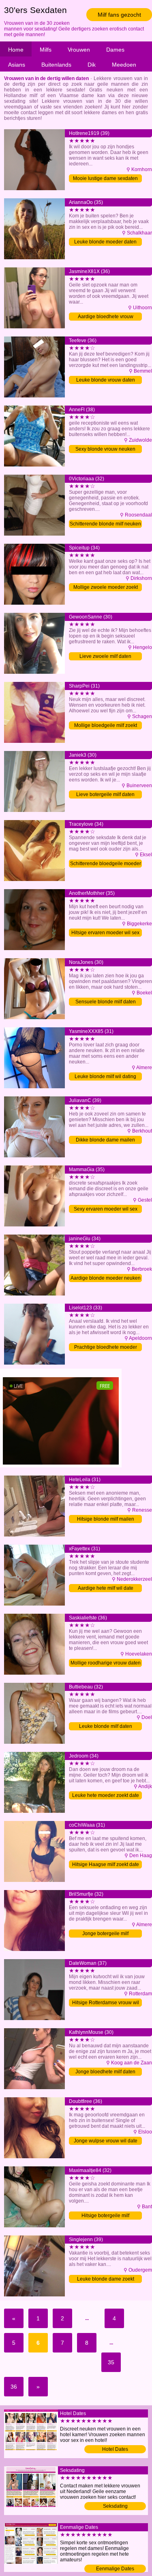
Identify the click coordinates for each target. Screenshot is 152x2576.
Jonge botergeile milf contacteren (105, 1934)
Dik (92, 65)
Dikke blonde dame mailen (105, 1140)
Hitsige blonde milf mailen (106, 1519)
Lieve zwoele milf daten (105, 656)
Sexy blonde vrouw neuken (105, 449)
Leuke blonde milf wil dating (105, 1076)
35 (111, 2362)
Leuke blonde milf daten (106, 1726)
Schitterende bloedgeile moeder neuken (106, 864)
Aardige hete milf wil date (106, 1588)
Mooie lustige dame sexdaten (105, 178)
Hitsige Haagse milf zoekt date (106, 1864)
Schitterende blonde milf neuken (105, 524)
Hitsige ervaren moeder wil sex (105, 933)
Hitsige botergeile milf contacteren (105, 2216)
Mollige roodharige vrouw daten (106, 1663)
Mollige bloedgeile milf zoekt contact (106, 726)
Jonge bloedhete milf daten (105, 2072)
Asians (17, 65)
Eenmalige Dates (115, 2569)
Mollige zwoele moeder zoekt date (106, 588)
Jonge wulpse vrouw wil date (106, 2141)
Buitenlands (56, 65)
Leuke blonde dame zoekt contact (106, 2280)
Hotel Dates (115, 2449)
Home (16, 50)
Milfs (46, 50)
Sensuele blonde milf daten (106, 1002)
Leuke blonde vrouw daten (106, 380)
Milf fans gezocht (119, 15)
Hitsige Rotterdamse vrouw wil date (106, 2003)
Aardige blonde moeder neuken (106, 1278)
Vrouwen (79, 50)
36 (14, 2387)
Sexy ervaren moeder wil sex (106, 1209)
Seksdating (115, 2506)
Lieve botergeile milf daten (105, 794)
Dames (115, 50)
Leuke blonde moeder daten (105, 242)
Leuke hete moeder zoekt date (106, 1795)
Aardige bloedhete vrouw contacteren (106, 317)
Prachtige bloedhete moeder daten (106, 1348)
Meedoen (124, 65)
